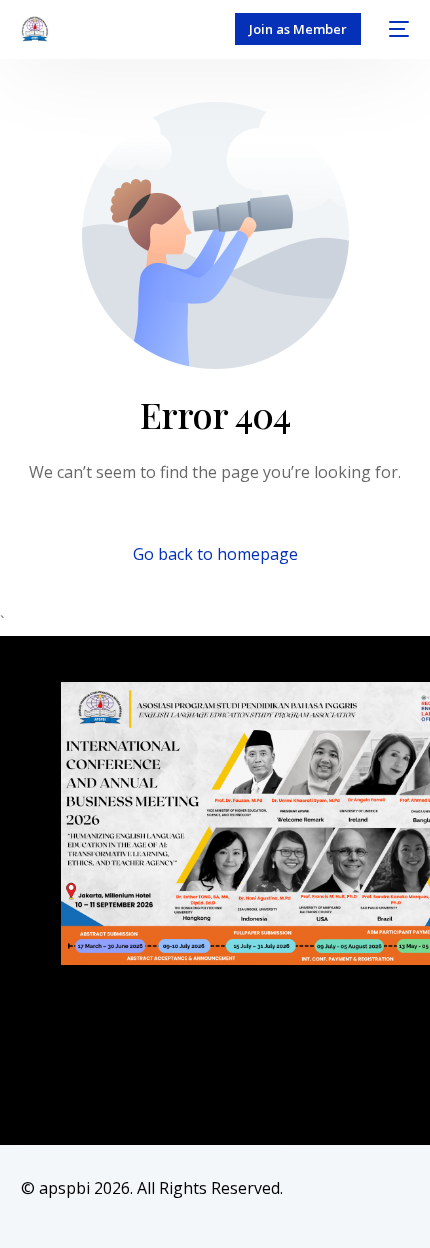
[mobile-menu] (395, 29)
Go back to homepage (215, 554)
